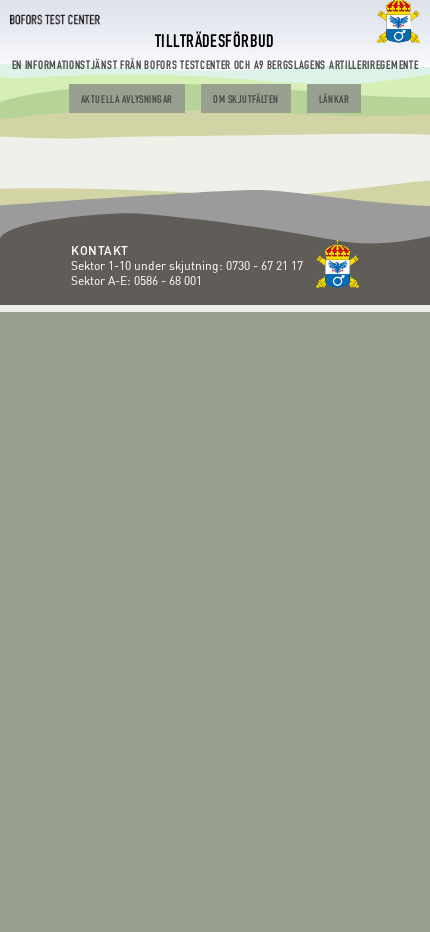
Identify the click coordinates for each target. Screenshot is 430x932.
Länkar (334, 100)
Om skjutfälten (246, 100)
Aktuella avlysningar (127, 100)
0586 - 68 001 (168, 280)
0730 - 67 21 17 (266, 265)
